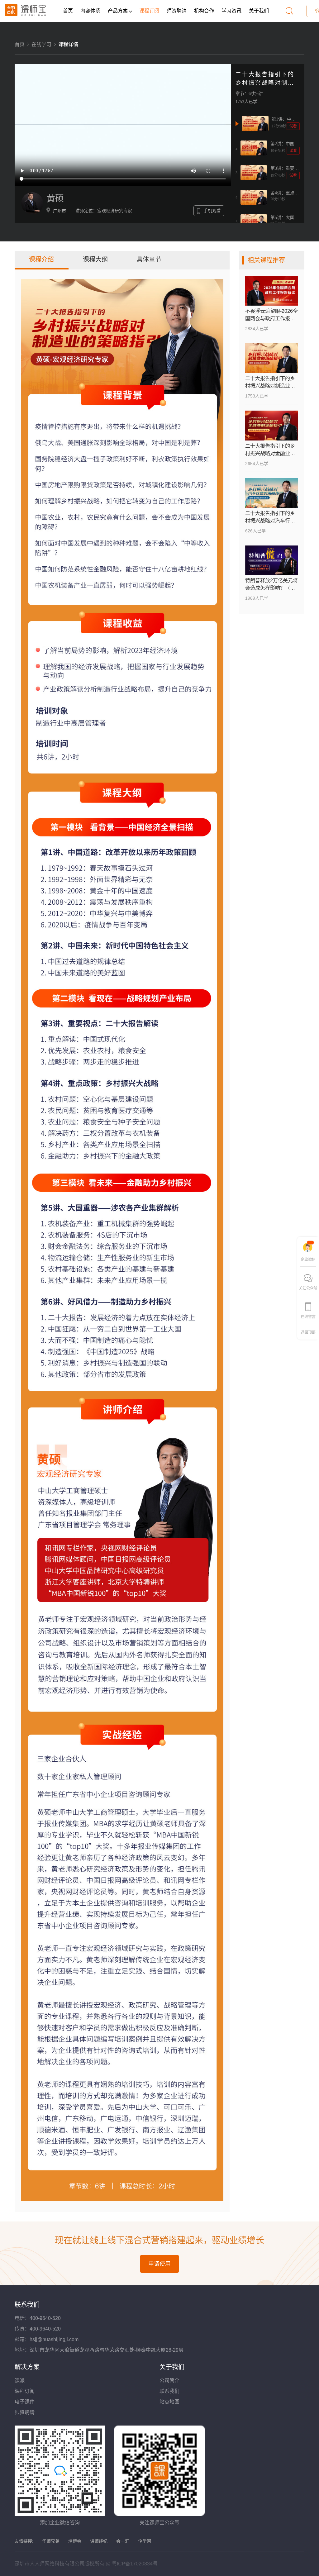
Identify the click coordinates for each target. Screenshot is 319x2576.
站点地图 (169, 2402)
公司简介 (169, 2381)
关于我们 (259, 11)
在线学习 (41, 44)
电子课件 (25, 2402)
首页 (68, 11)
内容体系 (90, 11)
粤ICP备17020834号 (135, 2564)
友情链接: (24, 2541)
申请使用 (159, 2264)
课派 (20, 2381)
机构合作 (204, 11)
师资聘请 (177, 11)
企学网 (145, 2541)
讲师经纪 (99, 2541)
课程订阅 (149, 11)
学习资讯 (231, 11)
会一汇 (123, 2541)
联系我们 (169, 2391)
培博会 (75, 2541)
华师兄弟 (51, 2541)
